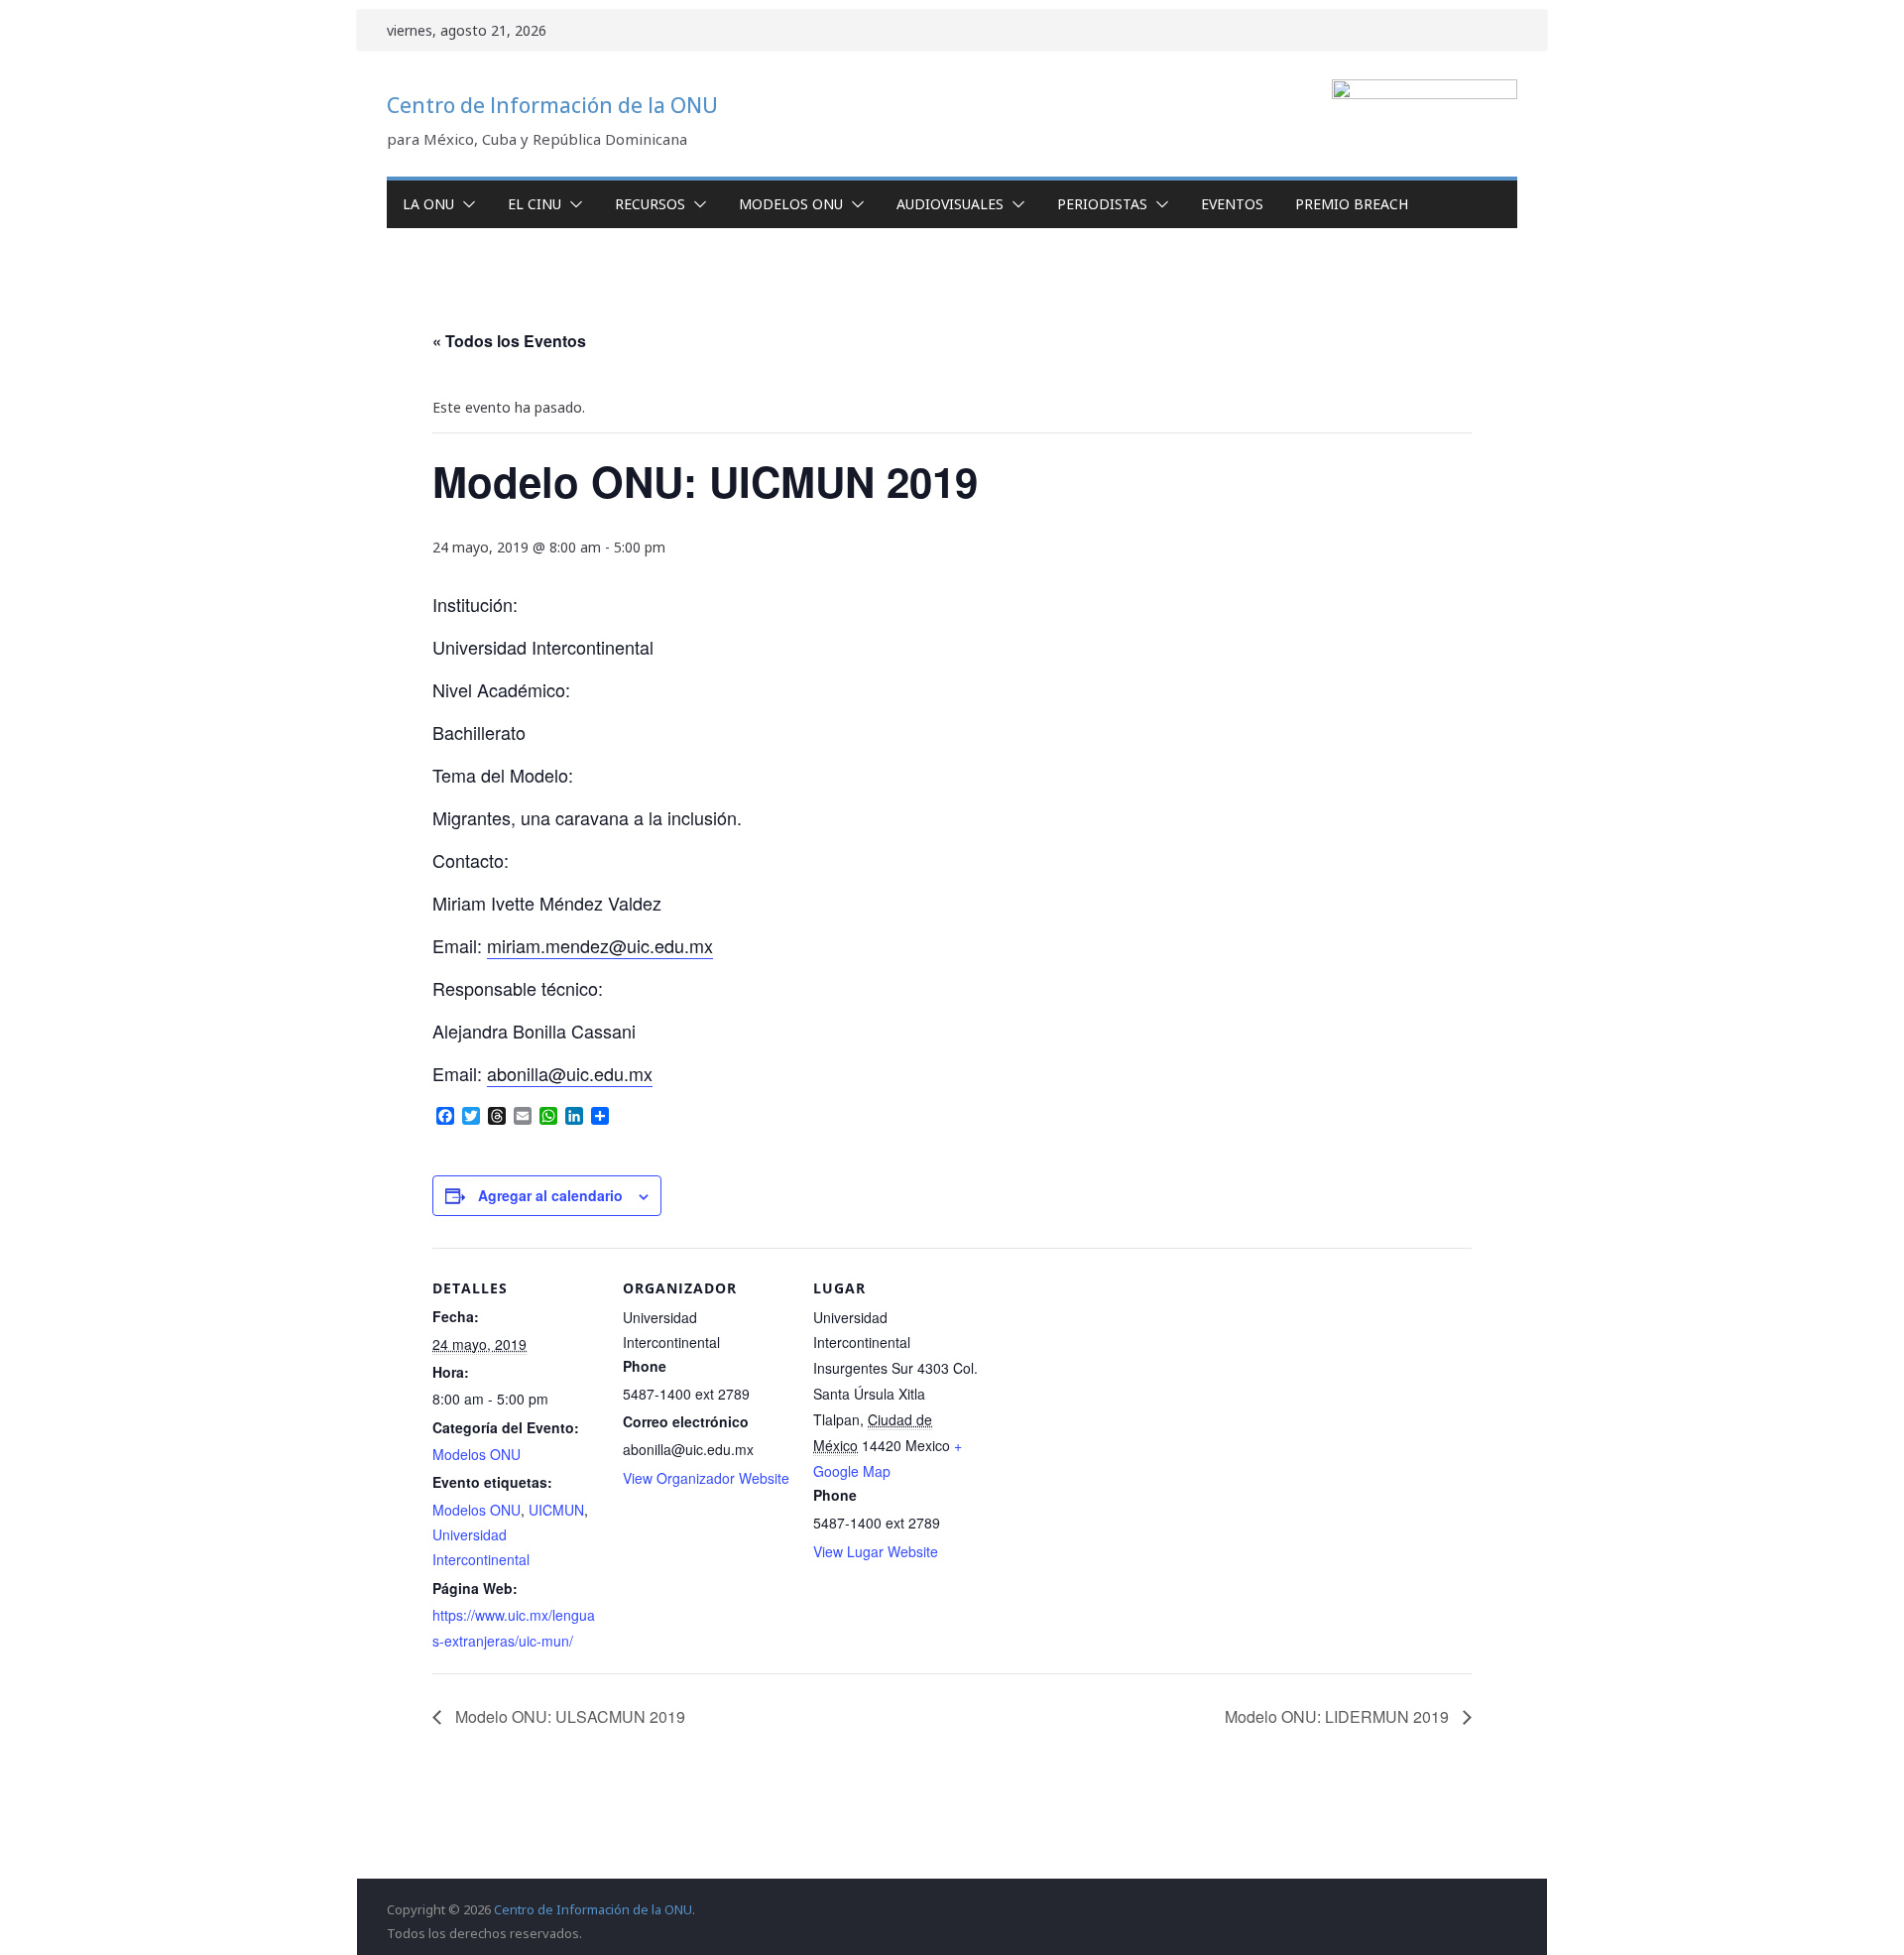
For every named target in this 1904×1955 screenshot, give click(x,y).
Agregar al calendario (550, 1195)
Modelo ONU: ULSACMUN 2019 (568, 1716)
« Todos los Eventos (509, 341)
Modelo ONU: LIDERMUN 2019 (1339, 1716)
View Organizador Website (706, 1478)
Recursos (650, 204)
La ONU (428, 204)
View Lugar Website (876, 1551)
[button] (465, 204)
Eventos (1232, 204)
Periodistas (1102, 204)
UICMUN (556, 1510)
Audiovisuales (950, 204)
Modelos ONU (791, 204)
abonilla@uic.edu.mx (570, 1073)
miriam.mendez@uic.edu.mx (600, 945)
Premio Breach (1352, 204)
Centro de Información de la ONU (552, 105)
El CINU (535, 204)
